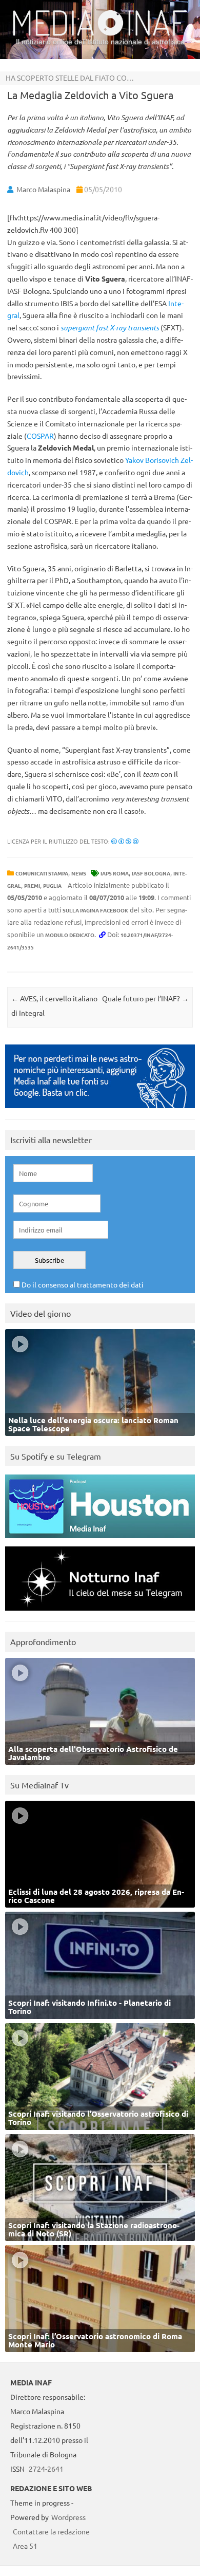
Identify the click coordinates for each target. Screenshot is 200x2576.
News (79, 873)
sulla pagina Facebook (95, 910)
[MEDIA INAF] (100, 34)
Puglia (52, 885)
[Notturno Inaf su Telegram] (100, 1613)
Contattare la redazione (51, 2531)
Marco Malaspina (43, 189)
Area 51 (25, 2546)
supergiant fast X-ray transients (110, 328)
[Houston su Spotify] (100, 1541)
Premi (32, 885)
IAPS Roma (115, 873)
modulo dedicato (70, 935)
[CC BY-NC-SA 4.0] (125, 841)
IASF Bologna (151, 873)
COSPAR (40, 436)
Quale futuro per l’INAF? (145, 998)
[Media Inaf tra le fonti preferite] (100, 1110)
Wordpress (68, 2517)
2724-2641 (46, 2469)
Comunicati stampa (42, 873)
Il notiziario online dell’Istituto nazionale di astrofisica (100, 42)
